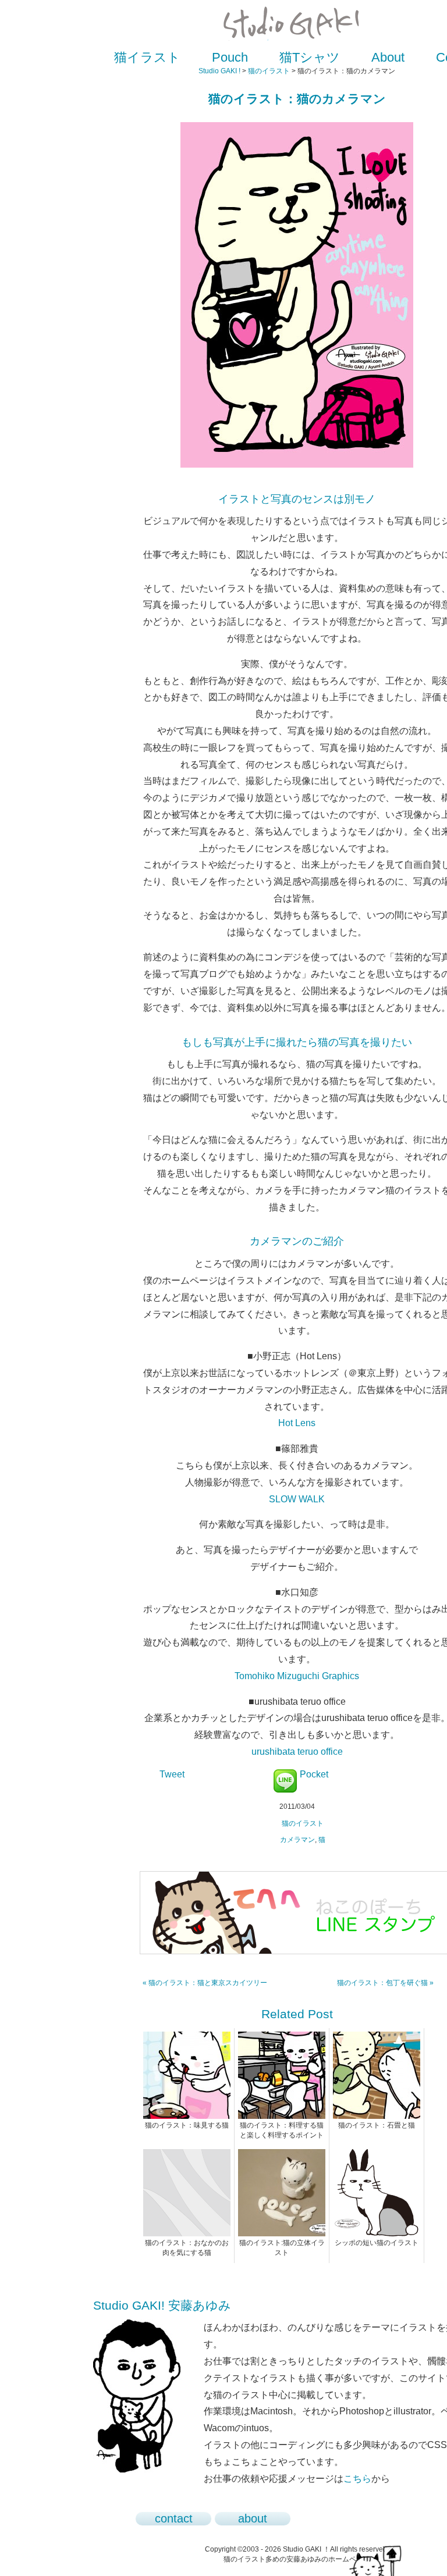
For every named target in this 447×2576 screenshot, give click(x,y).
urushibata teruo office (297, 1752)
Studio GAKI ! (219, 71)
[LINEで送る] (285, 1774)
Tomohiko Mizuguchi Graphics (297, 1676)
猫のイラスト (269, 71)
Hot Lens (297, 1423)
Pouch (230, 57)
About (388, 57)
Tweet (172, 1774)
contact (174, 2518)
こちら (357, 2479)
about (253, 2518)
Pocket (314, 1774)
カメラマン (297, 1840)
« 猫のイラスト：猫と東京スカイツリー (205, 1983)
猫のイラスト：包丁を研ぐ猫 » (385, 1983)
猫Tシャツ (310, 57)
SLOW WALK (297, 1499)
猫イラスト (147, 57)
